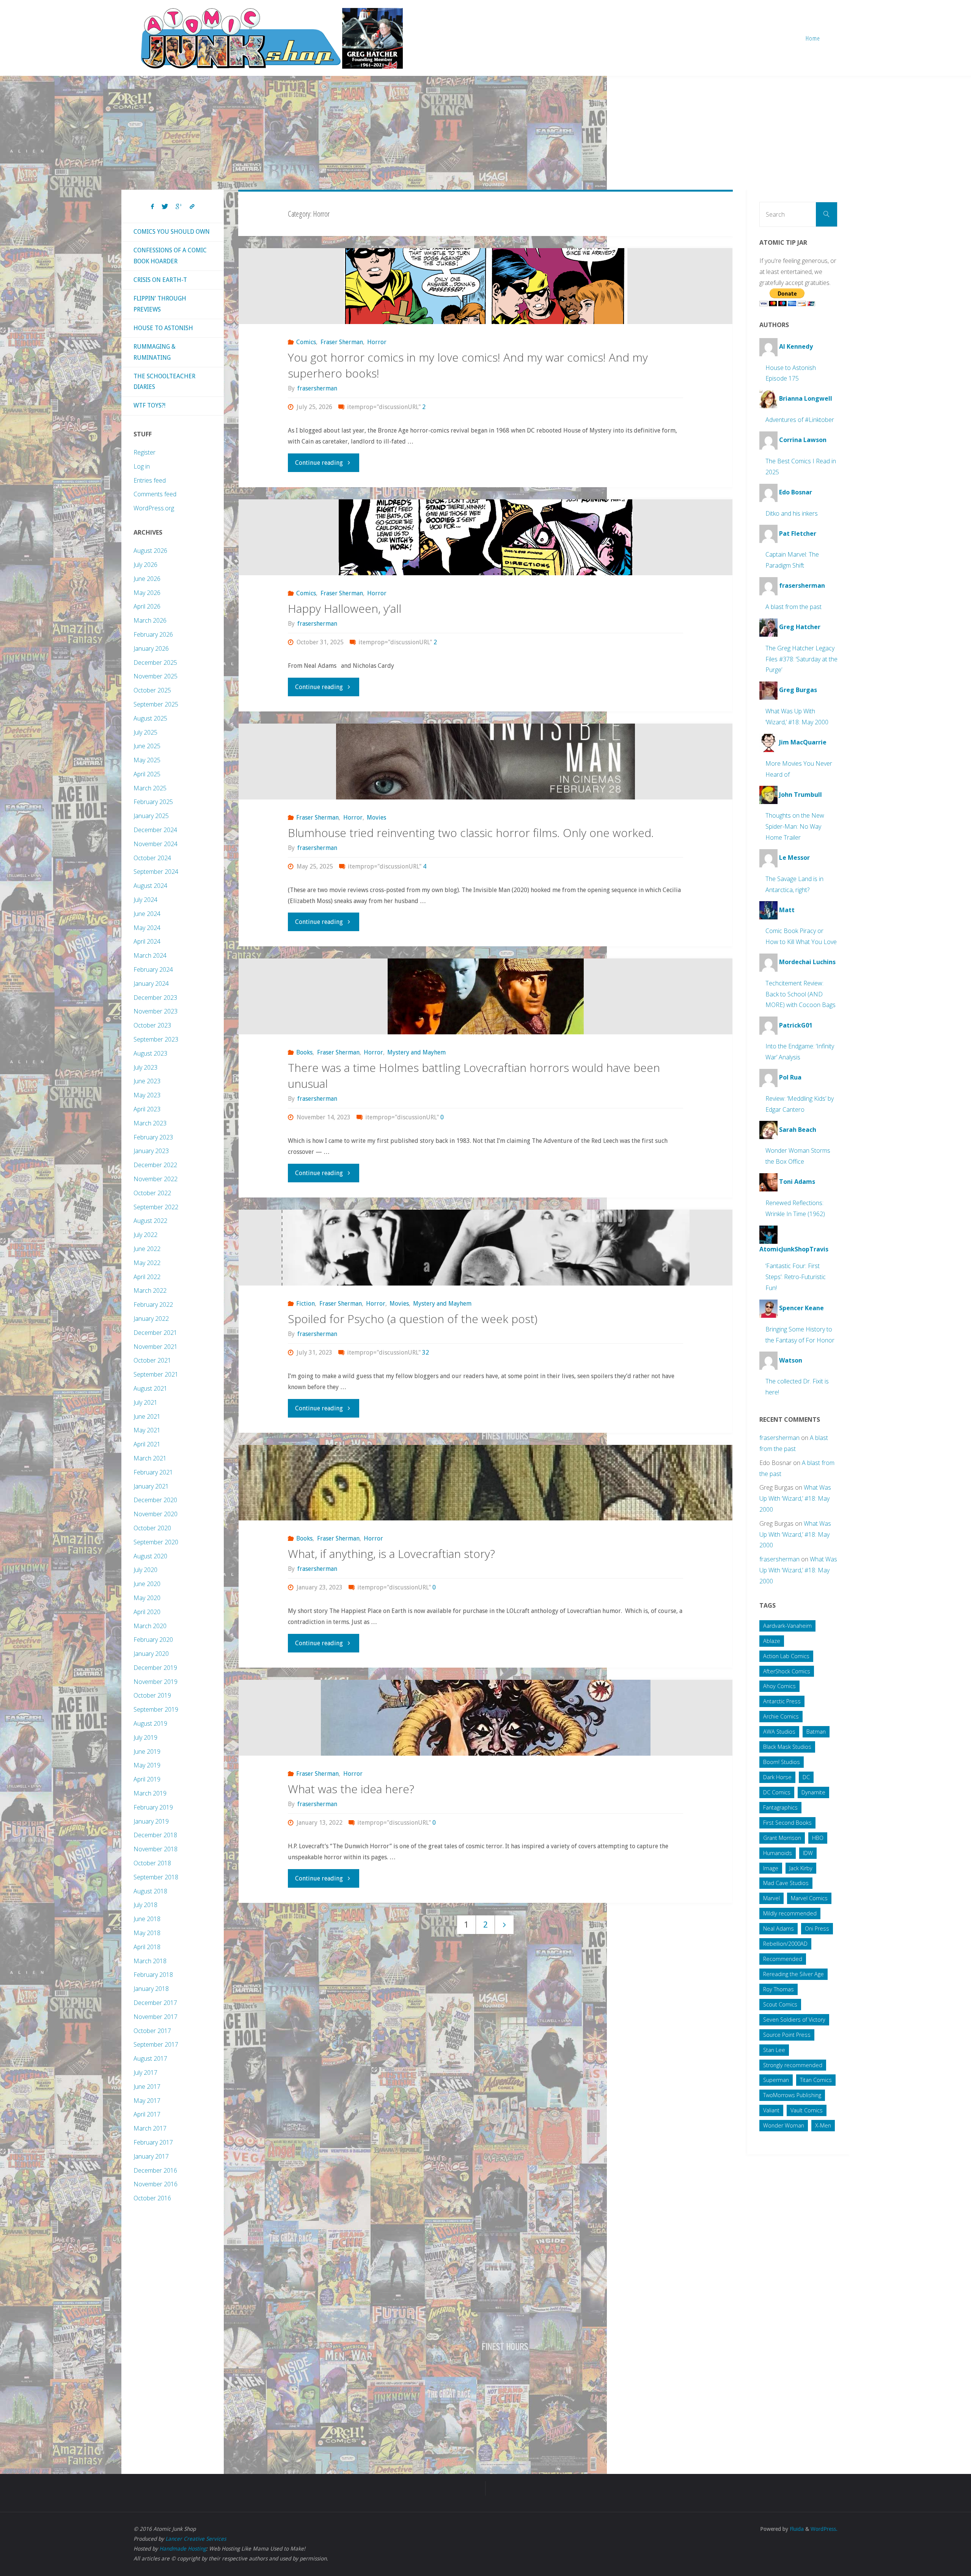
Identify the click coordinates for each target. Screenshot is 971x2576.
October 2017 (152, 2031)
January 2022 (151, 1319)
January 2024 (151, 984)
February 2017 (153, 2142)
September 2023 (156, 1039)
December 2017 (155, 2003)
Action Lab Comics (786, 1656)
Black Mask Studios (787, 1747)
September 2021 (156, 1374)
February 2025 (153, 802)
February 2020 (153, 1640)
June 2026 (147, 579)
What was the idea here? (351, 1789)
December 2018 (155, 1835)
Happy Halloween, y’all (345, 608)
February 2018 (153, 1975)
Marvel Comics (809, 1898)
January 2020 (151, 1654)
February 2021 (153, 1472)
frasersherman (779, 1438)
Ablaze (772, 1641)
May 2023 (147, 1095)
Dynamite (813, 1792)
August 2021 (150, 1388)
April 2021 (147, 1444)
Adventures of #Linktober (800, 420)
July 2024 (145, 900)
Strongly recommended (793, 2065)
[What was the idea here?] (486, 1718)
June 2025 (147, 746)
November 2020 (156, 1514)
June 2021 (147, 1416)
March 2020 (150, 1626)
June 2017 (147, 2087)
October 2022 (152, 1193)
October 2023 (152, 1025)
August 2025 (150, 718)
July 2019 (145, 1737)
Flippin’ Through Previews (160, 304)
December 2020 (155, 1500)
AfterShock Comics (787, 1671)
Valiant (771, 2110)
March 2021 (150, 1458)
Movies (376, 817)
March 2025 (150, 788)
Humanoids (778, 1853)
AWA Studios (779, 1732)
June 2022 (147, 1249)
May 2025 (147, 760)
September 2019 (156, 1709)
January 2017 (151, 2156)
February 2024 (153, 969)
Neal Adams (779, 1928)
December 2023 (155, 998)
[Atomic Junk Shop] (272, 38)
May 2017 (147, 2101)
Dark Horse (777, 1777)
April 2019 (147, 1779)
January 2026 (151, 648)
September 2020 (156, 1542)
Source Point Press (787, 2035)
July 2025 (145, 732)
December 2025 (155, 662)
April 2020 (147, 1612)
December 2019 (155, 1668)
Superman (776, 2080)
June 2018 (147, 1919)
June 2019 (147, 1751)
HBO (818, 1838)
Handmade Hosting (183, 2549)
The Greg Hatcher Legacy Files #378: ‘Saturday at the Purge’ (801, 659)
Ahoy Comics (779, 1686)
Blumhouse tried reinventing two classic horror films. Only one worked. (471, 833)
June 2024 (147, 914)
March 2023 (150, 1123)
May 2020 (147, 1598)
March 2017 (150, 2128)
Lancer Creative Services (196, 2539)
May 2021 (147, 1430)
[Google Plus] (179, 207)
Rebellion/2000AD (785, 1944)
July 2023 (145, 1067)
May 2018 (147, 1933)
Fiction (306, 1304)
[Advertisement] (485, 133)
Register (145, 452)
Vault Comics (807, 2110)
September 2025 (156, 704)
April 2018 (147, 1947)
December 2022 (155, 1165)
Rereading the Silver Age (793, 1974)
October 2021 (152, 1360)
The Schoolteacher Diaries (164, 382)
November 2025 (156, 676)
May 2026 (147, 593)
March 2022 (150, 1290)
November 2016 (156, 2184)
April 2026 (147, 606)
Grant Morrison (782, 1838)
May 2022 (147, 1263)
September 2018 (156, 1877)
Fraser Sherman (342, 342)
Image (771, 1868)
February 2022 (153, 1305)
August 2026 (150, 551)
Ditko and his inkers (792, 513)
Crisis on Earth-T (160, 280)
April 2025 (147, 774)
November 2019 (156, 1682)
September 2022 (156, 1207)
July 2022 (145, 1235)
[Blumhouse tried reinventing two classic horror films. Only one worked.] (486, 762)
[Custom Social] (192, 207)
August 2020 (150, 1556)
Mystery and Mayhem (416, 1052)
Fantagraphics (780, 1807)
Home (813, 38)
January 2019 (151, 1821)
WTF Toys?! (149, 405)
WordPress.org (154, 508)
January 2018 (151, 1989)
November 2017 (156, 2017)
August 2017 (150, 2058)
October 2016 (152, 2198)
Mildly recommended (790, 1913)
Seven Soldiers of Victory (794, 2020)
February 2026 (153, 634)
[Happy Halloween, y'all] (486, 537)
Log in (142, 466)
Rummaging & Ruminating (155, 352)
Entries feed (150, 480)
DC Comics (777, 1792)
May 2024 (147, 928)
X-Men (823, 2125)
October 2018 (152, 1863)
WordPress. (824, 2529)
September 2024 (156, 872)
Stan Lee (774, 2050)
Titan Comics (816, 2080)
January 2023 (151, 1151)
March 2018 (150, 1961)
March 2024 (150, 955)
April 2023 (147, 1109)
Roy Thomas (779, 1989)
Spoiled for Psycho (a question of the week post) (413, 1319)
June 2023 (147, 1081)
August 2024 (150, 886)
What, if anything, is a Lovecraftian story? (391, 1554)
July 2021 (145, 1402)
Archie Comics (781, 1716)
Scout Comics (780, 2004)
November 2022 (156, 1179)
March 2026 (150, 620)
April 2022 (147, 1277)
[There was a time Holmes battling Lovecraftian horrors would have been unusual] (486, 996)
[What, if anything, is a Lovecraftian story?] (486, 1483)
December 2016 (155, 2170)
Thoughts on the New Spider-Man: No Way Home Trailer (795, 826)
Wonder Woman (784, 2125)
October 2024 (152, 858)
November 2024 (156, 844)
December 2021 (155, 1333)
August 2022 (150, 1221)
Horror (377, 342)
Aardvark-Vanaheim (787, 1626)
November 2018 (156, 1849)
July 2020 (145, 1570)
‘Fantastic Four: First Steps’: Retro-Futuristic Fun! (796, 1277)
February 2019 (153, 1807)
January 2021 (151, 1486)
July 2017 (145, 2072)
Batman (816, 1732)
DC (806, 1777)
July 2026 (145, 565)
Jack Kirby (801, 1868)
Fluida (796, 2529)
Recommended (783, 1959)
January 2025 (151, 816)
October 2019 (152, 1695)
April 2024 (147, 941)
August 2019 (150, 1723)
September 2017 (156, 2044)
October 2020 (152, 1528)
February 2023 (153, 1137)
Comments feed (155, 494)
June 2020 (147, 1584)
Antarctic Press (782, 1701)
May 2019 (147, 1765)
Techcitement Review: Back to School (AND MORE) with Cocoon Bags (801, 994)
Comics (306, 342)
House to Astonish (163, 328)
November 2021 (156, 1347)
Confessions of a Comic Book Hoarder (170, 256)
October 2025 (152, 690)
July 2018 (145, 1905)
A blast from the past (793, 607)
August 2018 (150, 1891)
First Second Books (787, 1823)
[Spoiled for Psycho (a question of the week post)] (486, 1248)
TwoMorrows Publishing (792, 2095)
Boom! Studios (782, 1762)
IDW (808, 1853)
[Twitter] (165, 207)
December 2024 (155, 830)
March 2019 (150, 1793)
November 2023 (156, 1011)
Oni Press (817, 1928)
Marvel (771, 1898)
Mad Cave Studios (786, 1883)
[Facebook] (152, 207)
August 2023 (150, 1053)
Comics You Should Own (172, 232)
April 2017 (147, 2114)
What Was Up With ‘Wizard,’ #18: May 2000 (795, 1498)
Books (304, 1052)
